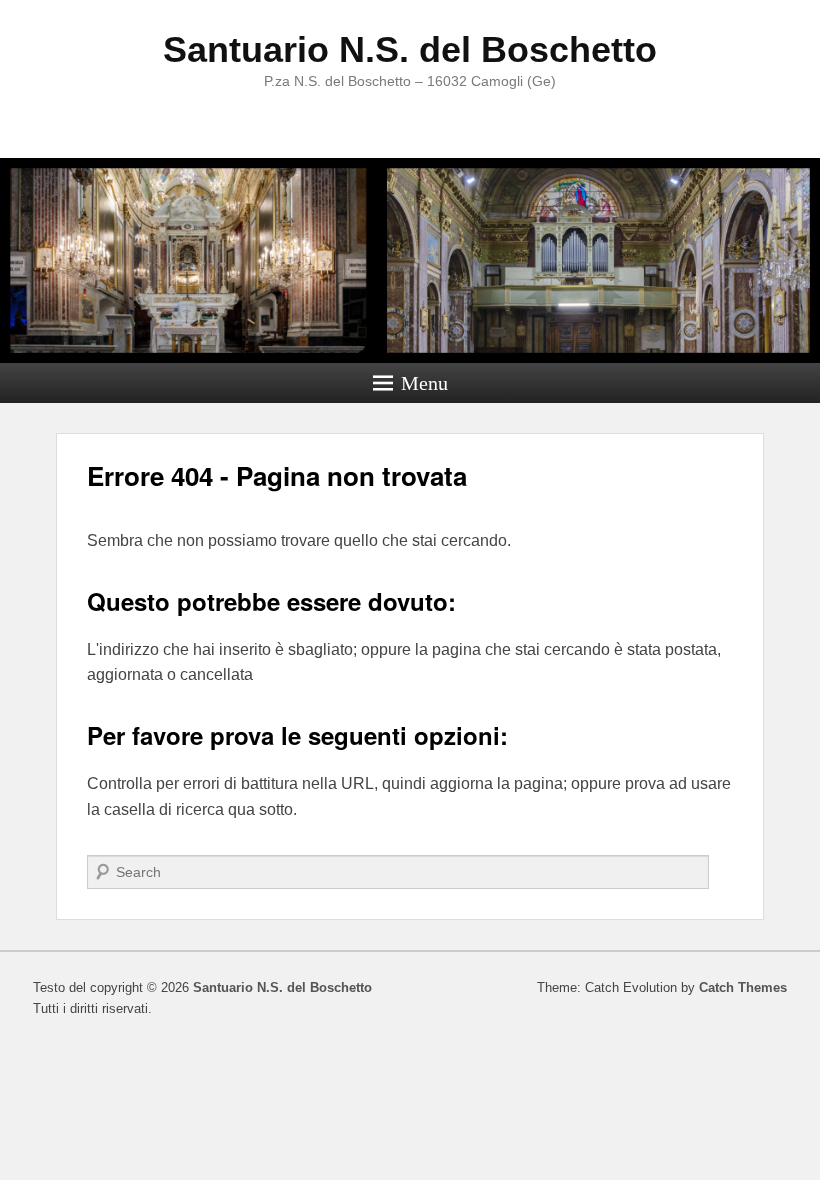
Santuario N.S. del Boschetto (410, 49)
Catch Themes (743, 987)
